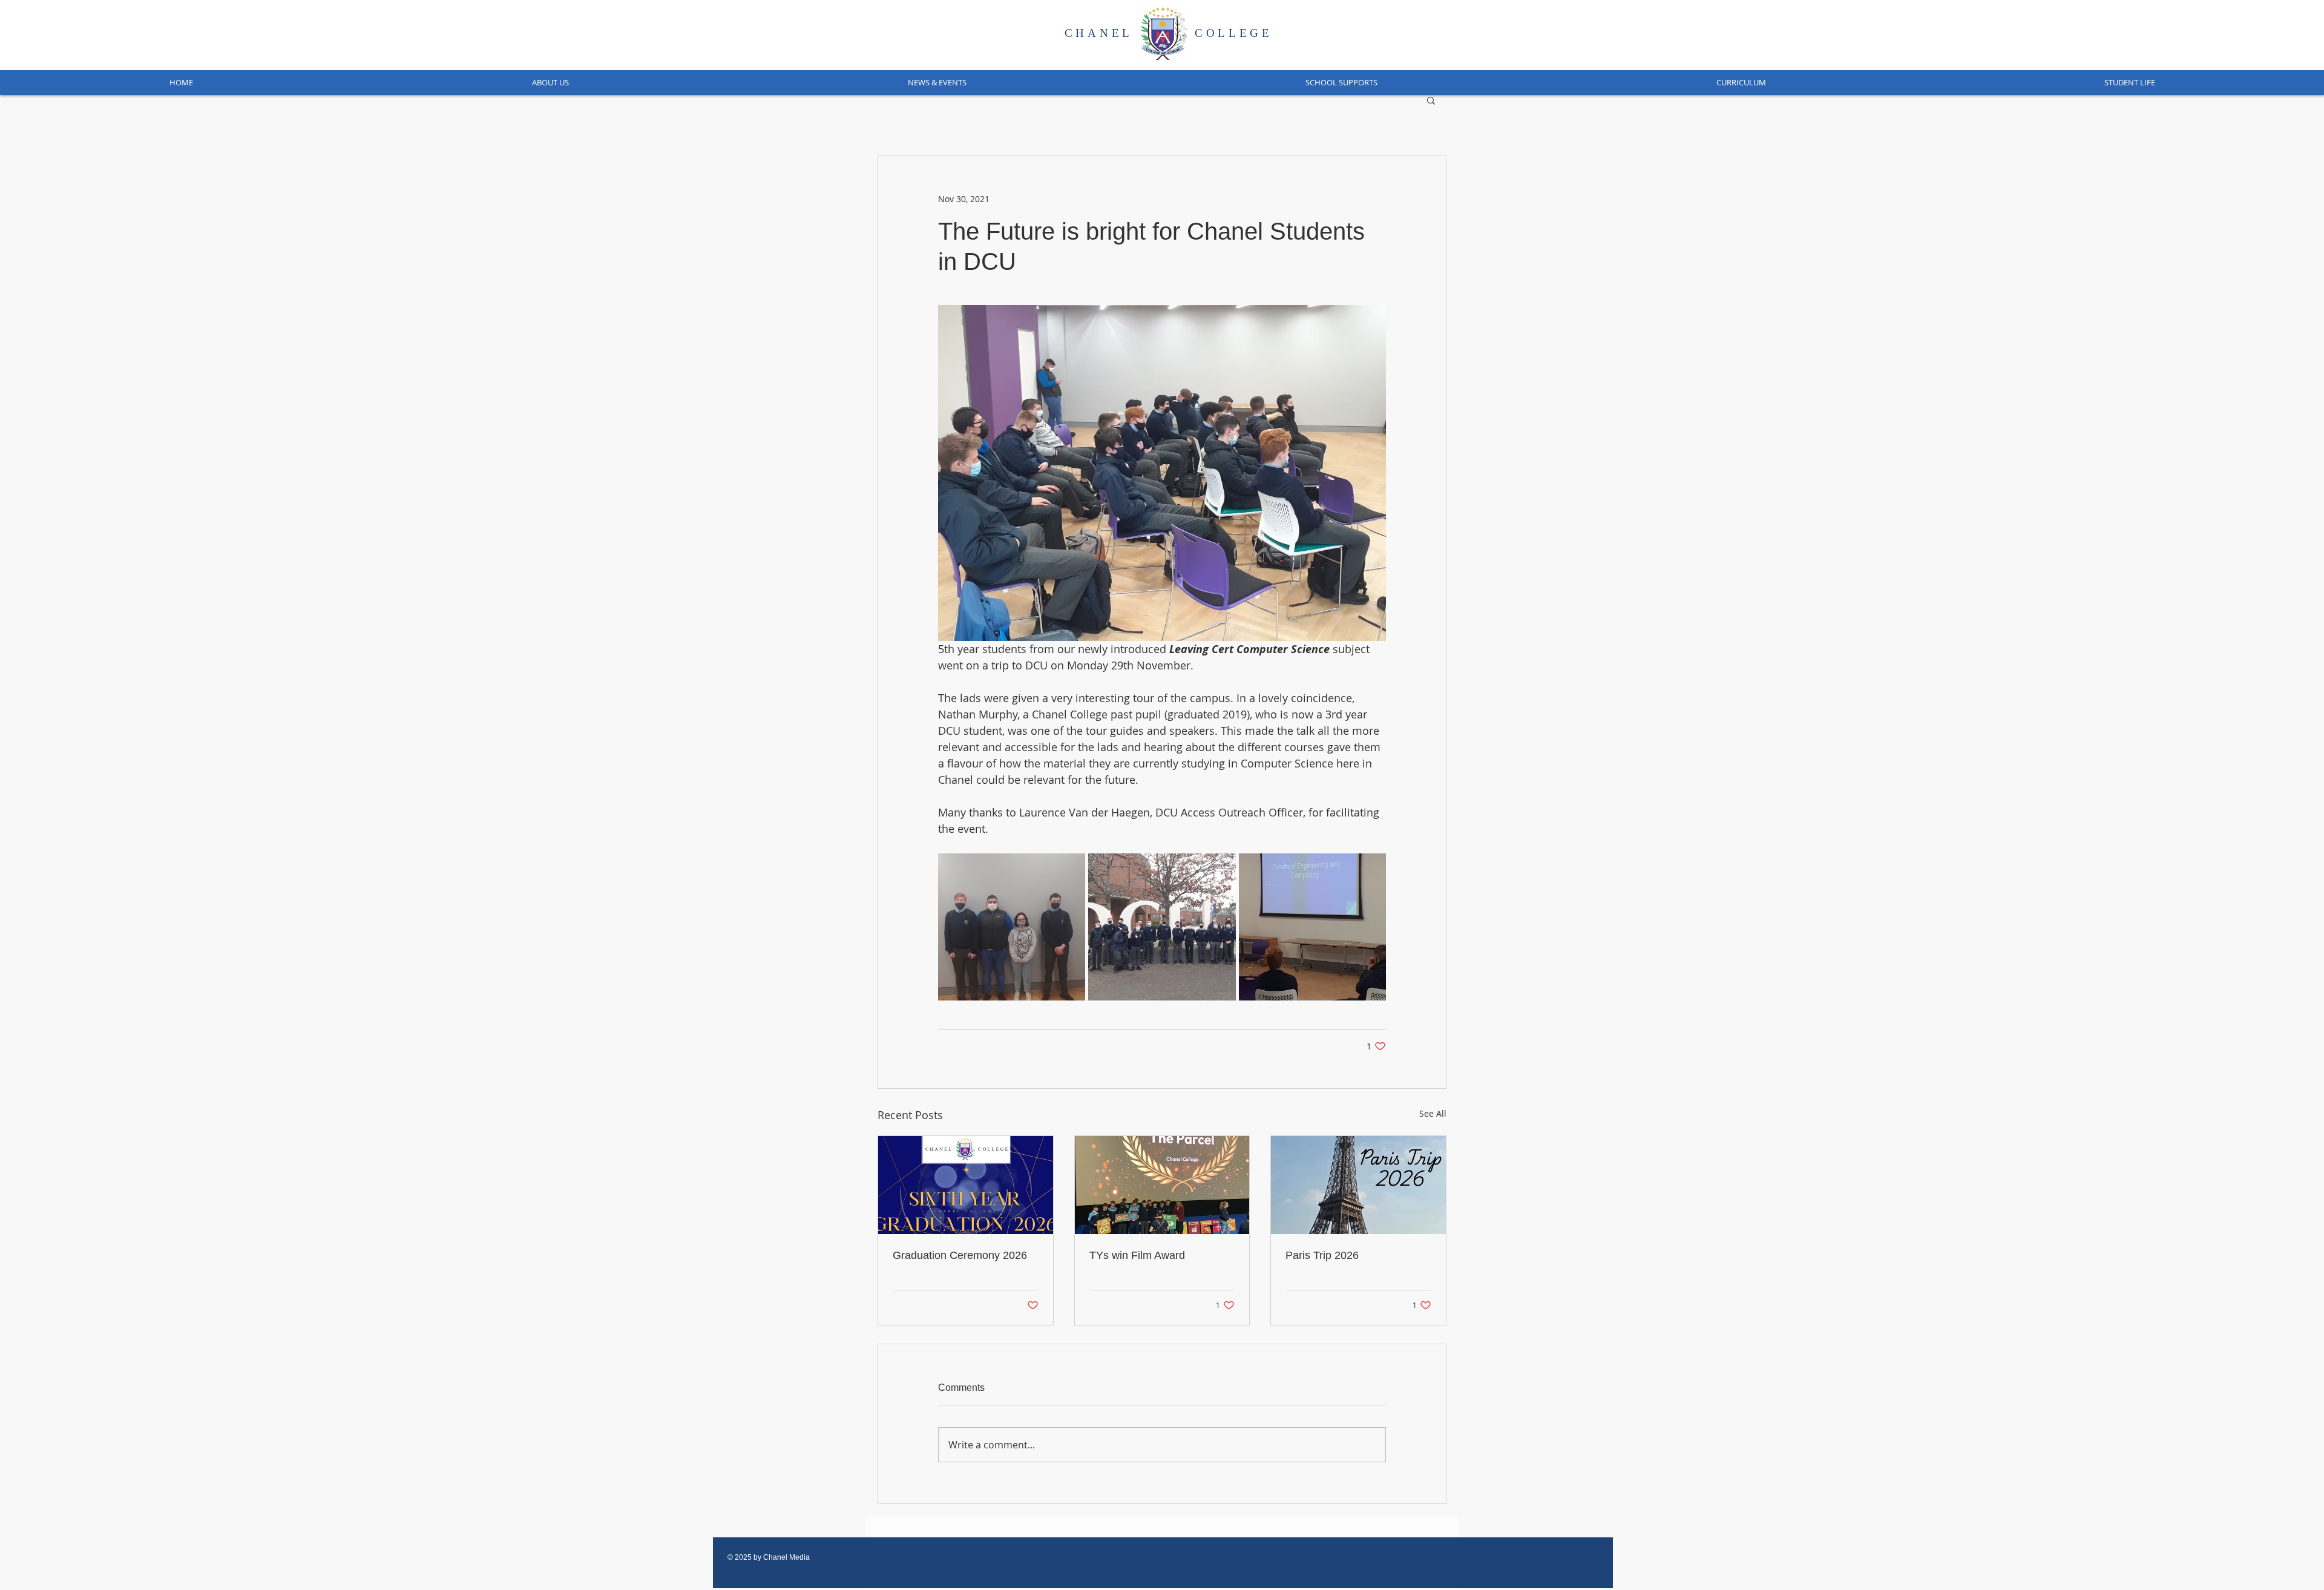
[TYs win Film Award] (1162, 1185)
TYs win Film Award (1137, 1255)
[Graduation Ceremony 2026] (966, 1185)
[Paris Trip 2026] (1358, 1185)
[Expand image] (1012, 927)
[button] (550, 83)
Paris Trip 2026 (1322, 1255)
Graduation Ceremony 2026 (960, 1255)
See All (1433, 1113)
